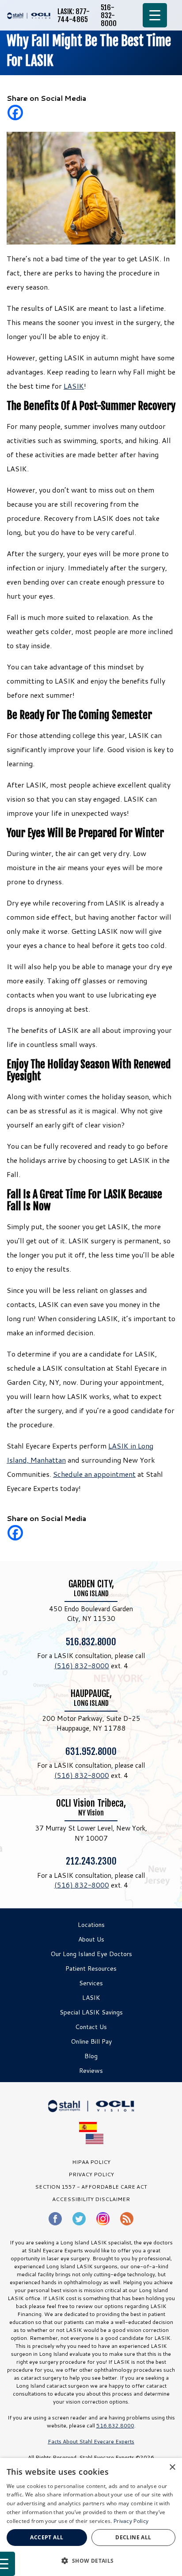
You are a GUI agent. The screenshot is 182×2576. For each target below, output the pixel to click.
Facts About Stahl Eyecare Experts (91, 2441)
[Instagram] (103, 2219)
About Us (91, 1939)
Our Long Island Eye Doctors (91, 1954)
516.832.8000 (91, 1642)
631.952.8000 (91, 1751)
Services (91, 1983)
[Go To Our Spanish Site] (91, 2127)
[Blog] (127, 2219)
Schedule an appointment (94, 1474)
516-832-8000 (109, 15)
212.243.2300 (91, 1861)
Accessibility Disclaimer (91, 2199)
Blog (91, 2056)
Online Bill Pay (91, 2041)
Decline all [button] (133, 2537)
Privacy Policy (131, 2521)
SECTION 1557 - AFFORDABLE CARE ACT (91, 2187)
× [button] (172, 2467)
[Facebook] (15, 113)
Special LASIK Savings (91, 2012)
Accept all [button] (47, 2537)
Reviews (91, 2071)
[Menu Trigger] (155, 15)
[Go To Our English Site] (95, 2139)
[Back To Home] (29, 15)
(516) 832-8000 (82, 1666)
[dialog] (91, 2517)
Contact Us (91, 2027)
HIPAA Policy (91, 2162)
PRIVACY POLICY (91, 2174)
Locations (91, 1925)
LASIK (74, 386)
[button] (91, 2561)
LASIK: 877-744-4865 (74, 15)
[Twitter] (79, 2219)
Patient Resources (91, 1968)
